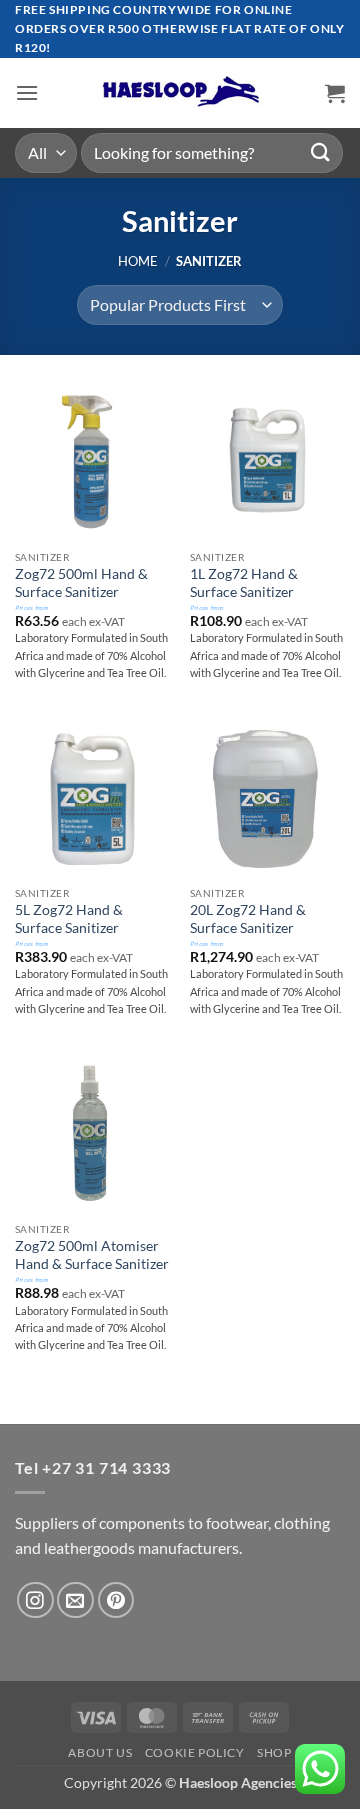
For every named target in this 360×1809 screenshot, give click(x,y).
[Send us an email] (75, 1600)
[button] (27, 92)
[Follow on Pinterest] (116, 1600)
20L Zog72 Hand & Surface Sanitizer (248, 919)
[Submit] (321, 152)
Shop (274, 1752)
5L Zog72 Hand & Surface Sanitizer (69, 919)
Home (138, 261)
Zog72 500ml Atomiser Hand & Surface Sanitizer (92, 1255)
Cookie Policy (195, 1752)
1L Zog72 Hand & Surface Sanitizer (244, 583)
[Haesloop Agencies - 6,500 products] (180, 92)
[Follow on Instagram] (35, 1600)
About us (100, 1752)
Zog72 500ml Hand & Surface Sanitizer (81, 583)
